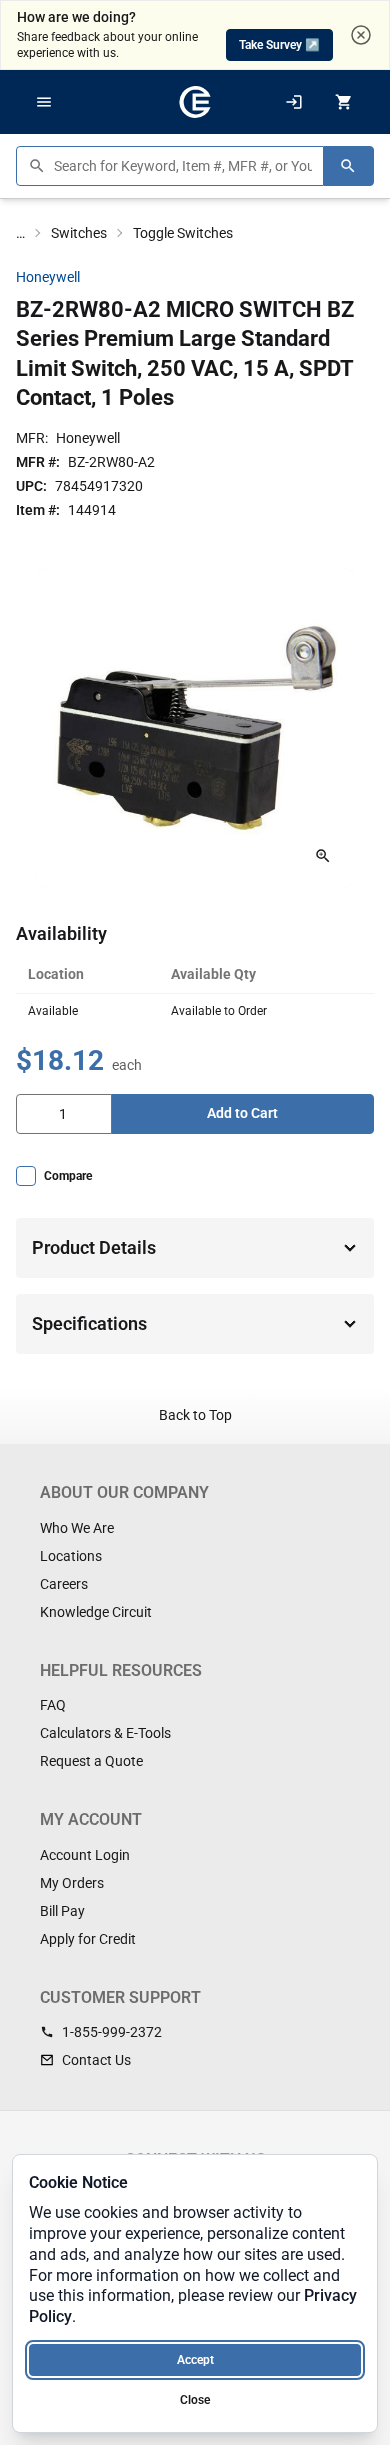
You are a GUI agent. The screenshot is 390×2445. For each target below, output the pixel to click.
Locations (71, 1556)
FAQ (53, 1705)
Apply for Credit (88, 1939)
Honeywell (48, 277)
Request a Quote (91, 1761)
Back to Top (195, 1415)
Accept (195, 2360)
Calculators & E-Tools (105, 1733)
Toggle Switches (183, 233)
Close (195, 2400)
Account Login (85, 1855)
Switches (79, 233)
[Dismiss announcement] (361, 35)
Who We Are (77, 1528)
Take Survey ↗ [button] (279, 45)
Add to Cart (242, 1113)
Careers (64, 1584)
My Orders (72, 1883)
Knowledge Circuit (96, 1612)
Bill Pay (62, 1911)
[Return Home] (195, 102)
